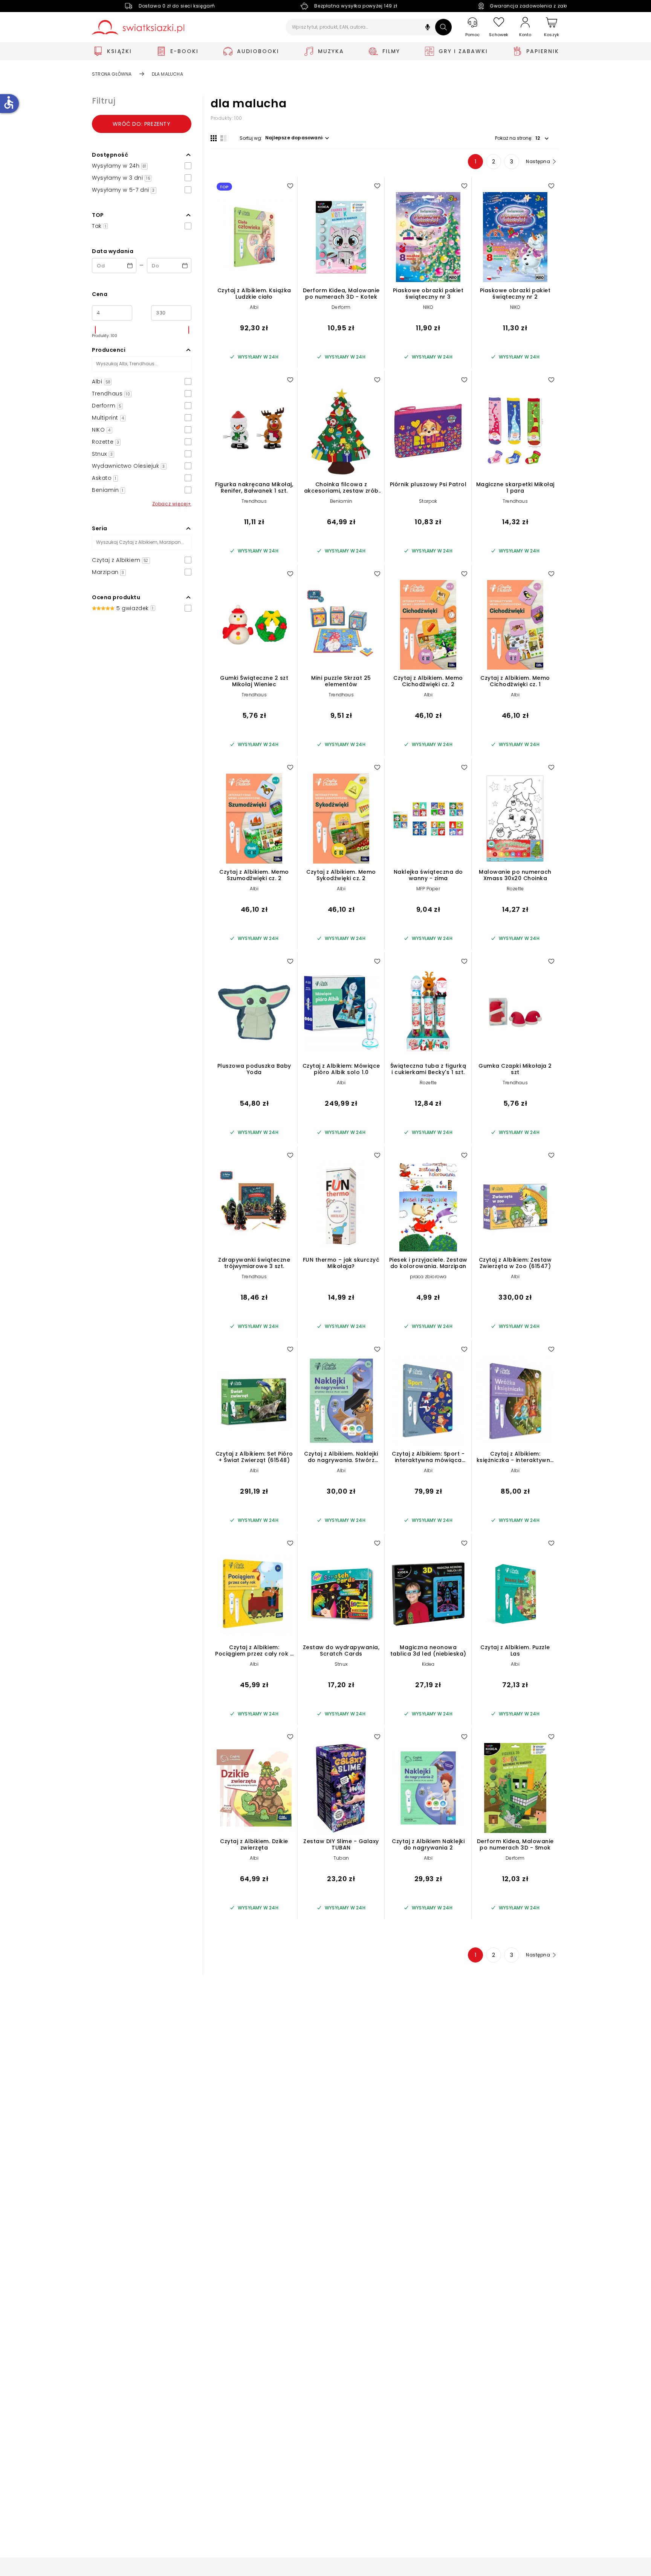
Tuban (341, 1858)
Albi (254, 307)
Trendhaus (254, 501)
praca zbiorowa (428, 1277)
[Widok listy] (223, 138)
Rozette (515, 889)
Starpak (428, 501)
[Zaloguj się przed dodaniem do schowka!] (290, 186)
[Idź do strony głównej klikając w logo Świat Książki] (138, 27)
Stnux (341, 1664)
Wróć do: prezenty (141, 124)
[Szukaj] (443, 27)
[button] (428, 28)
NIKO (428, 307)
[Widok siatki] (214, 138)
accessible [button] (9, 102)
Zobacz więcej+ (172, 504)
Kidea (428, 1664)
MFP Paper (428, 889)
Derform (341, 307)
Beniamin (341, 501)
